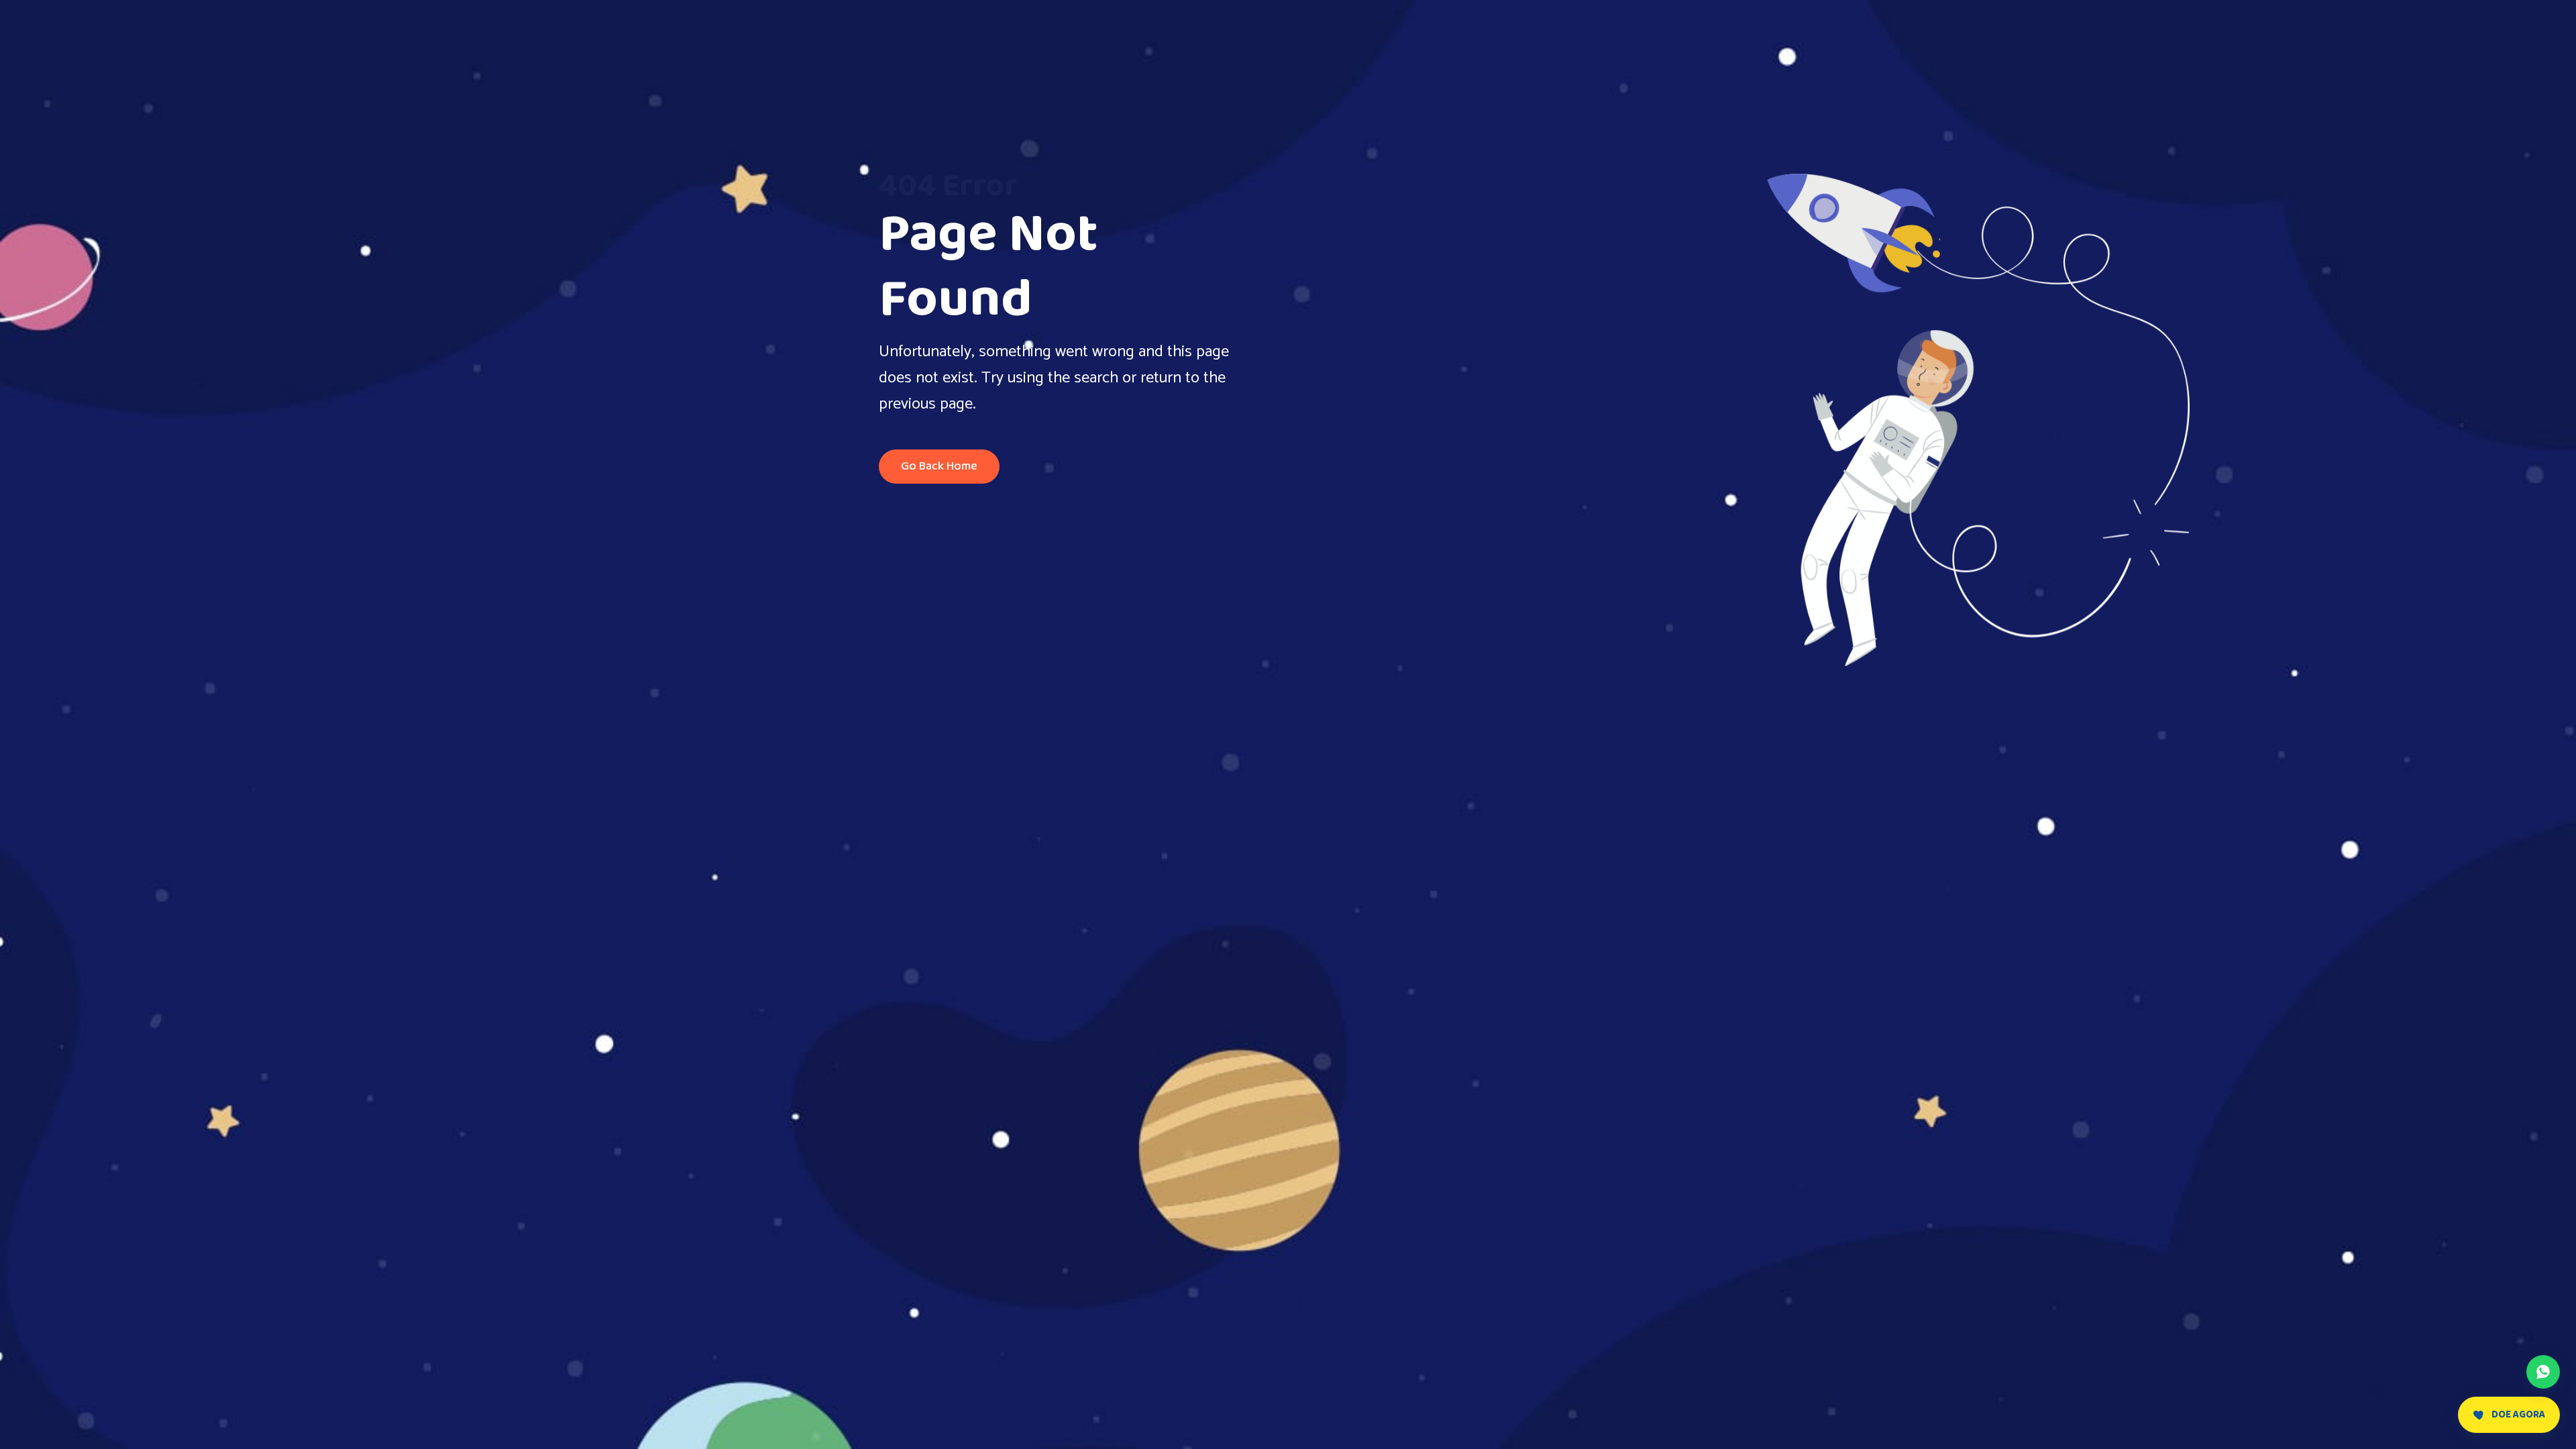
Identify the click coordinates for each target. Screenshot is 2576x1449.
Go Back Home (939, 466)
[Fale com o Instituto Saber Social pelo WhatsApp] (2543, 1372)
